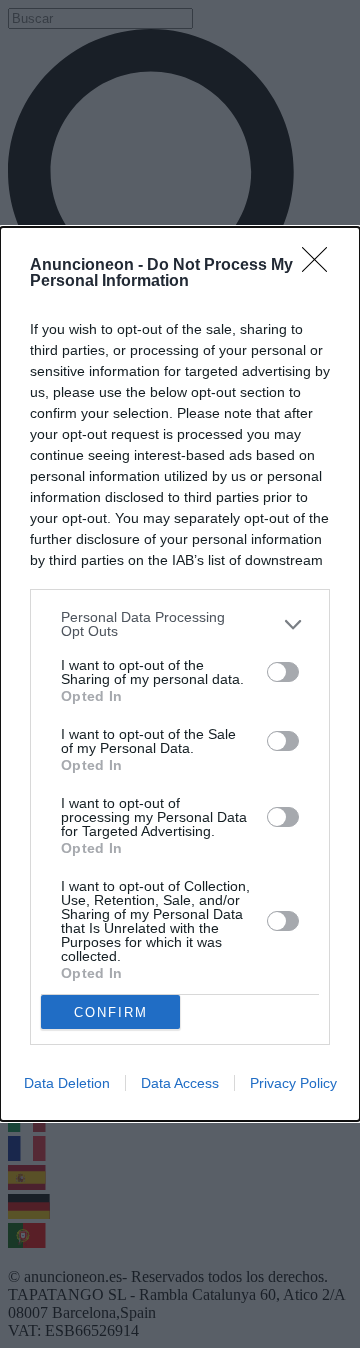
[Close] (321, 266)
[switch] (283, 672)
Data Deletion (67, 1083)
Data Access (180, 1083)
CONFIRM (111, 1012)
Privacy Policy (293, 1083)
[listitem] (180, 624)
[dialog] (180, 674)
